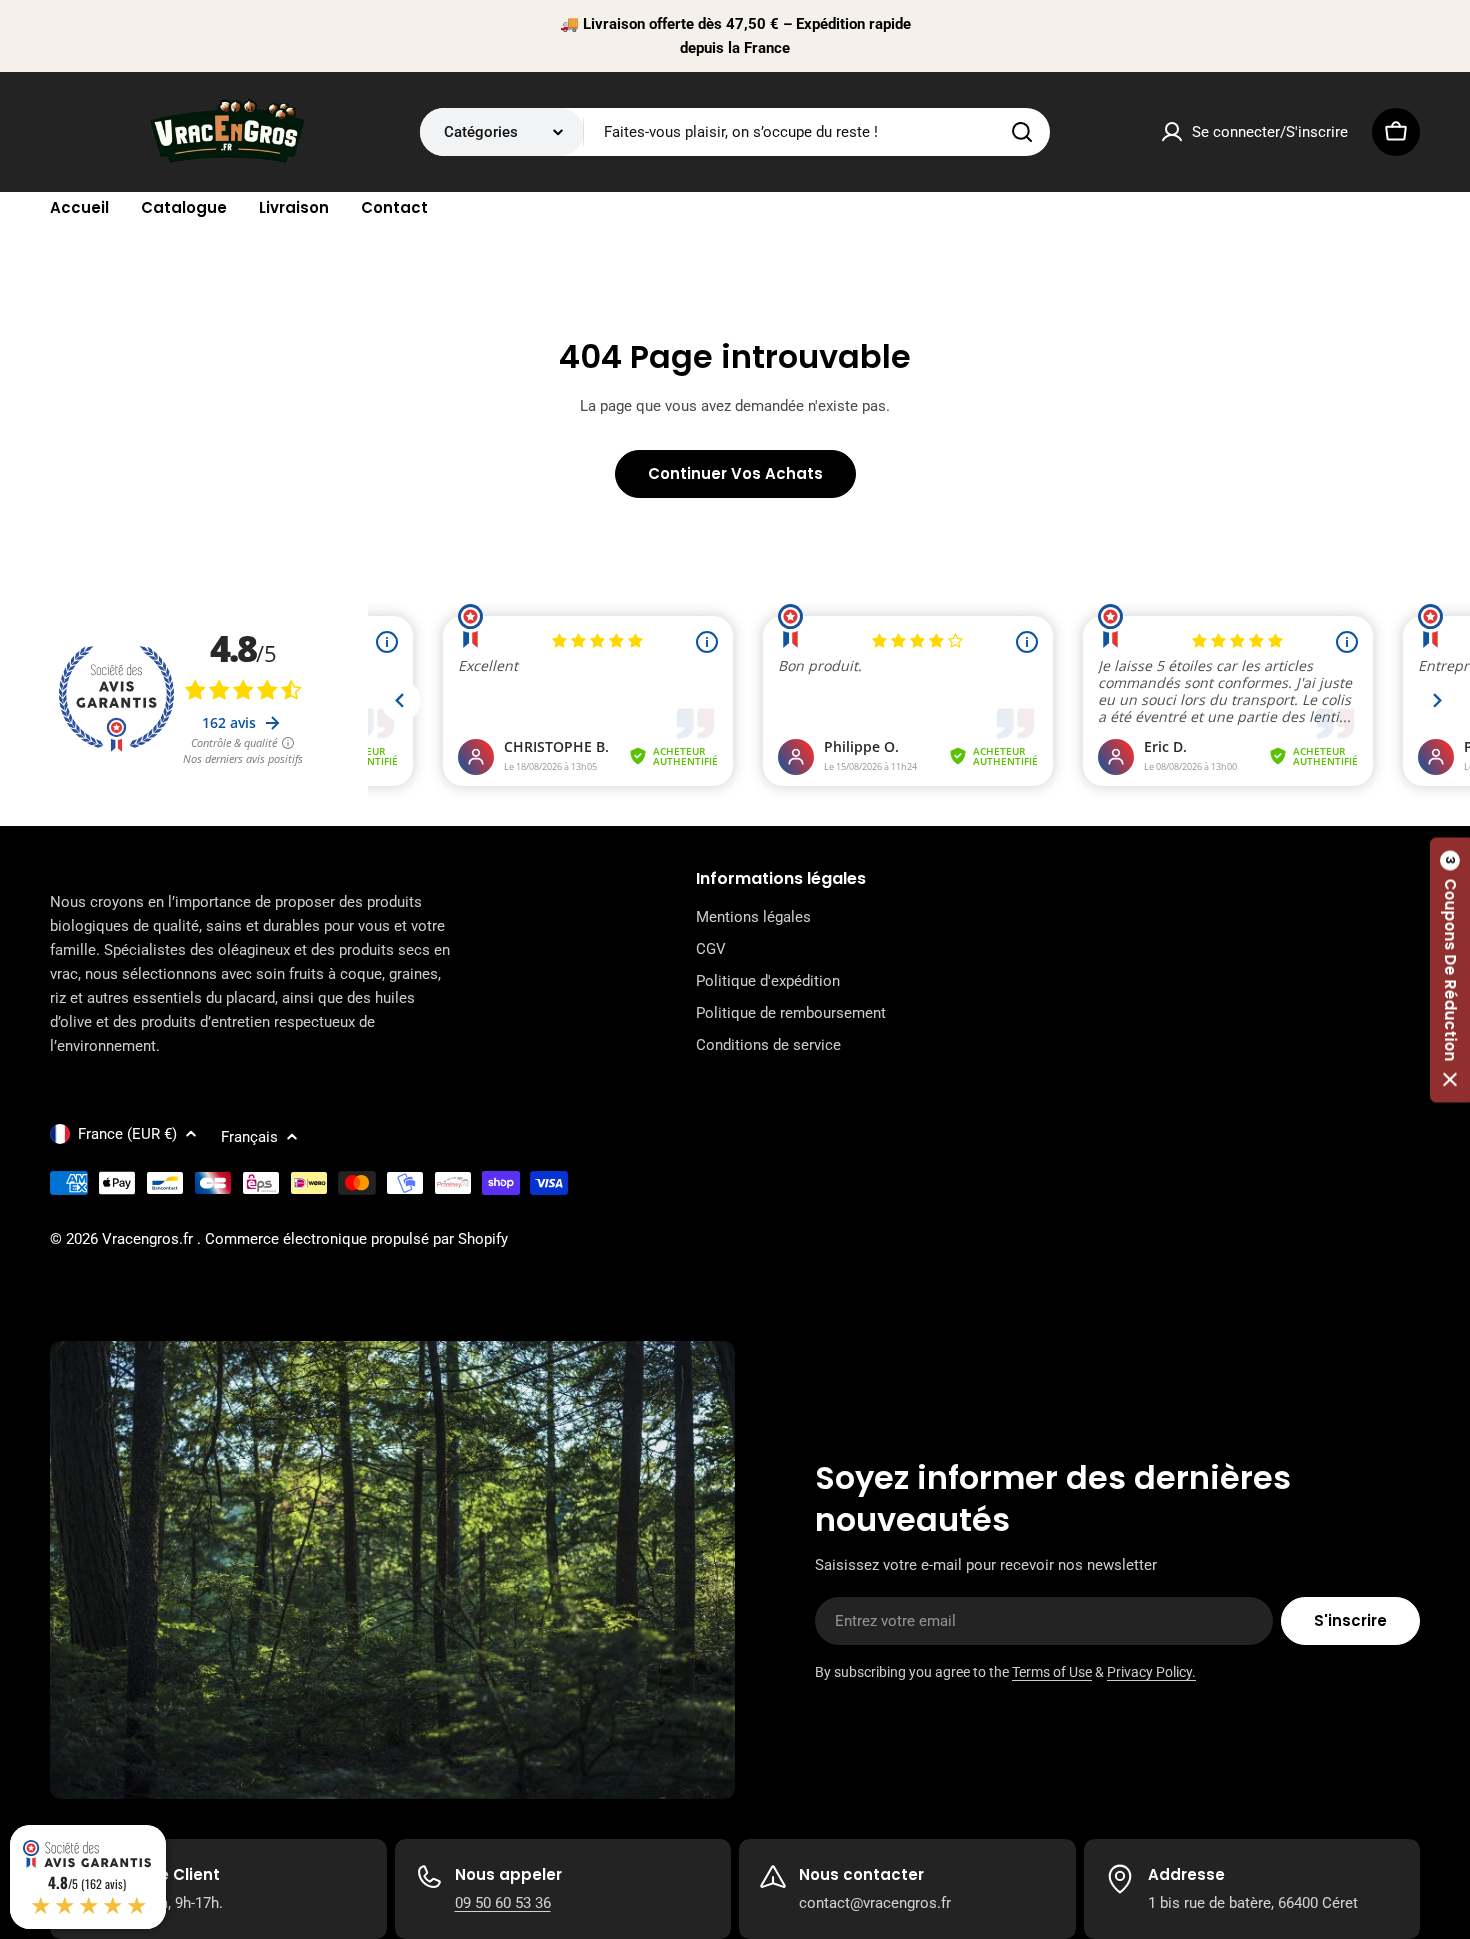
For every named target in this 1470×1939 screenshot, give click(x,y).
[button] (1450, 969)
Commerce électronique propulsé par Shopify (356, 1239)
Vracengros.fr (149, 1239)
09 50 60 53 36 (503, 1903)
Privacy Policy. (1151, 1672)
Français (249, 1137)
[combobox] (735, 132)
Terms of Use (1052, 1672)
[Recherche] (1022, 132)
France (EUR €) (127, 1134)
